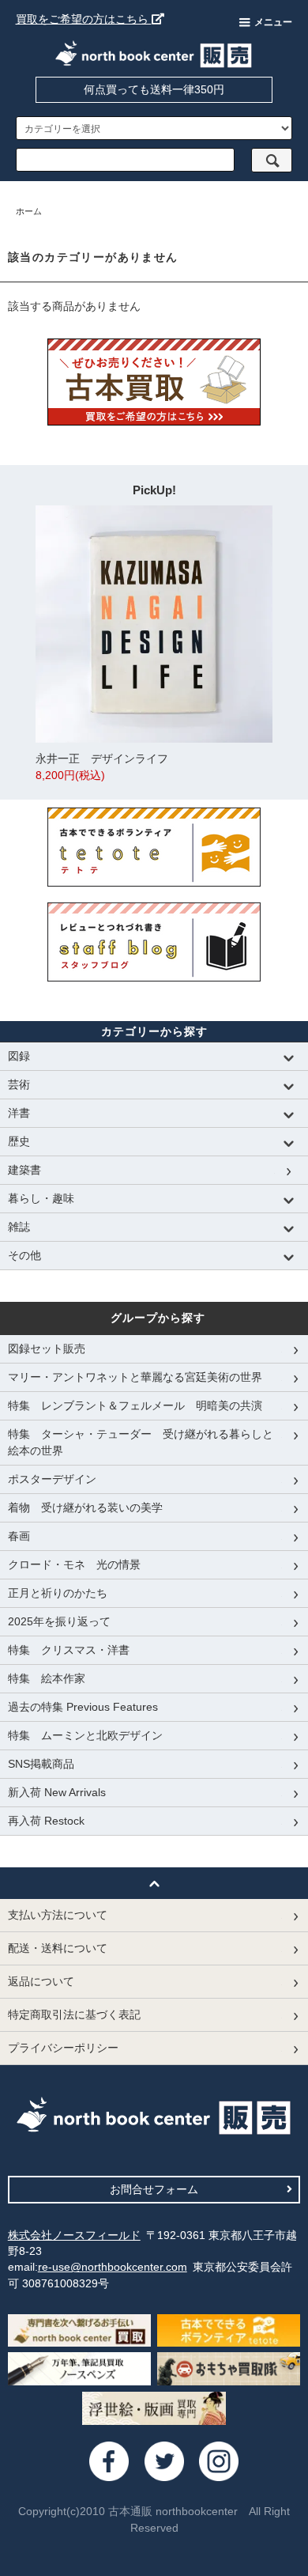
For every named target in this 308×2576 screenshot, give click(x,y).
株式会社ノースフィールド (74, 2235)
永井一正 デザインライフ (102, 767)
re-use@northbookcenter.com (113, 2267)
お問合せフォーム (154, 2189)
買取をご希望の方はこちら (84, 19)
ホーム (29, 211)
